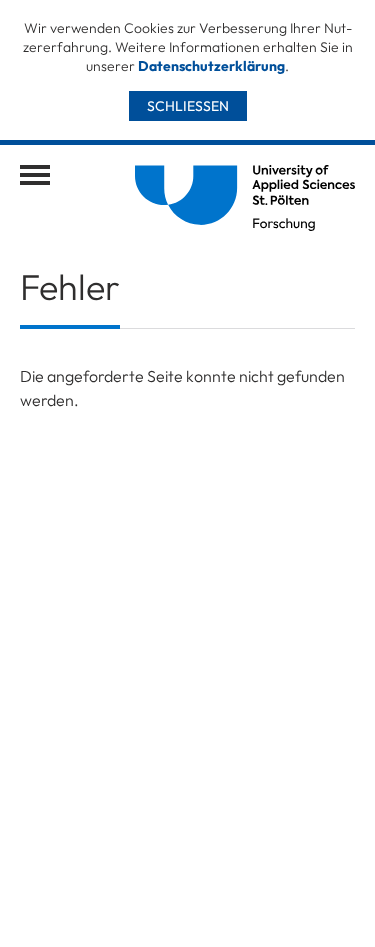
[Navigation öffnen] (35, 175)
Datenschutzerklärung (211, 66)
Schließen (188, 106)
